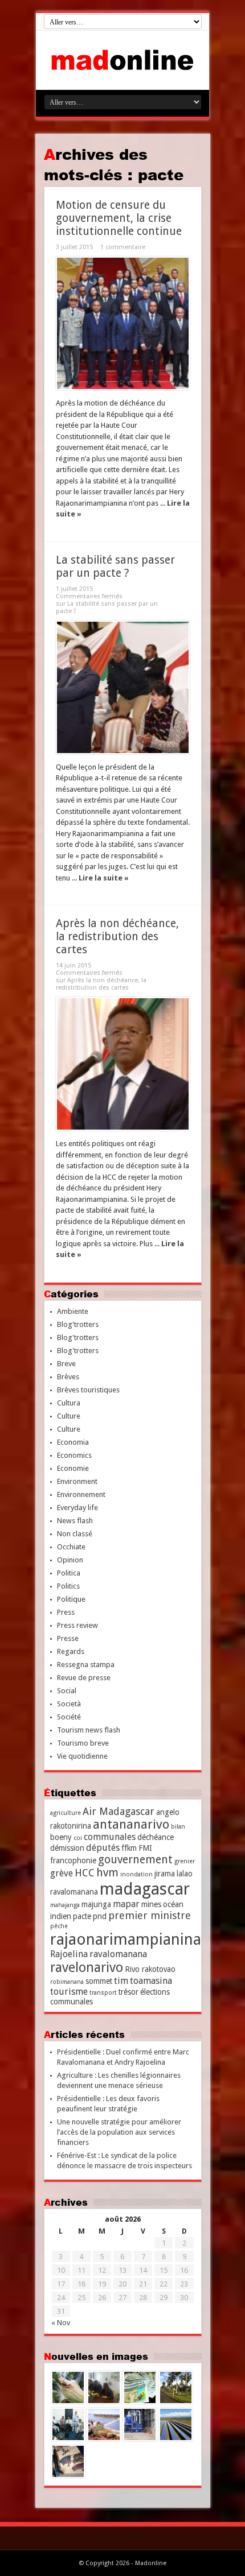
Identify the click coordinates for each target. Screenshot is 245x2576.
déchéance (156, 1837)
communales (110, 1837)
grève (62, 1873)
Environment (77, 1481)
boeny (61, 1837)
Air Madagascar (119, 1811)
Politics (68, 1586)
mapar (126, 1904)
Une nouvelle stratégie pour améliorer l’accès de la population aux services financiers (119, 2132)
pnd (100, 1916)
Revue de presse (84, 1678)
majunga (96, 1904)
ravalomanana (118, 1954)
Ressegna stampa (86, 1665)
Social (67, 1691)
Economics (74, 1455)
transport (103, 1993)
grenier (185, 1861)
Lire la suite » (104, 878)
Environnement (81, 1494)
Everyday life (77, 1508)
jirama (165, 1874)
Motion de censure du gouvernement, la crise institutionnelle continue (119, 218)
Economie (73, 1468)
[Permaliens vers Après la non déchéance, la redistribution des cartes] (123, 1064)
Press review (77, 1625)
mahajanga (65, 1905)
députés (103, 1848)
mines (151, 1904)
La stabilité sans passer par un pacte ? (115, 567)
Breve (66, 1364)
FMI (145, 1848)
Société (69, 1717)
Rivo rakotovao (150, 1969)
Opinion (70, 1560)
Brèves (68, 1377)
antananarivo (131, 1824)
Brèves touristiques (88, 1390)
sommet (99, 1981)
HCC (85, 1873)
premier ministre (150, 1915)
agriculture (66, 1813)
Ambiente (73, 1311)
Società (69, 1704)
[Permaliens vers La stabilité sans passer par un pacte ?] (123, 687)
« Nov (61, 2323)
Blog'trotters (78, 1324)
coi (78, 1838)
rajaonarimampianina (126, 1939)
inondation (136, 1874)
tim (121, 1981)
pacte (82, 1916)
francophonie (73, 1860)
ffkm (129, 1848)
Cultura (69, 1403)
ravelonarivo (87, 1967)
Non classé (75, 1534)
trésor (128, 1992)
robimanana (67, 1982)
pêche (59, 1926)
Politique (71, 1599)
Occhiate (71, 1547)
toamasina (151, 1981)
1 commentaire (123, 247)
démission (67, 1848)
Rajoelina (69, 1954)
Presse (68, 1638)
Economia (73, 1442)
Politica (69, 1573)
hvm (107, 1873)
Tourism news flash (89, 1730)
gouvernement (135, 1860)
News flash (75, 1521)
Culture (69, 1416)
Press (66, 1612)
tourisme (69, 1992)
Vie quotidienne (82, 1756)
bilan (178, 1827)
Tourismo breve (83, 1743)
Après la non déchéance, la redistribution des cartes (117, 936)
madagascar (145, 1889)
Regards (71, 1651)
